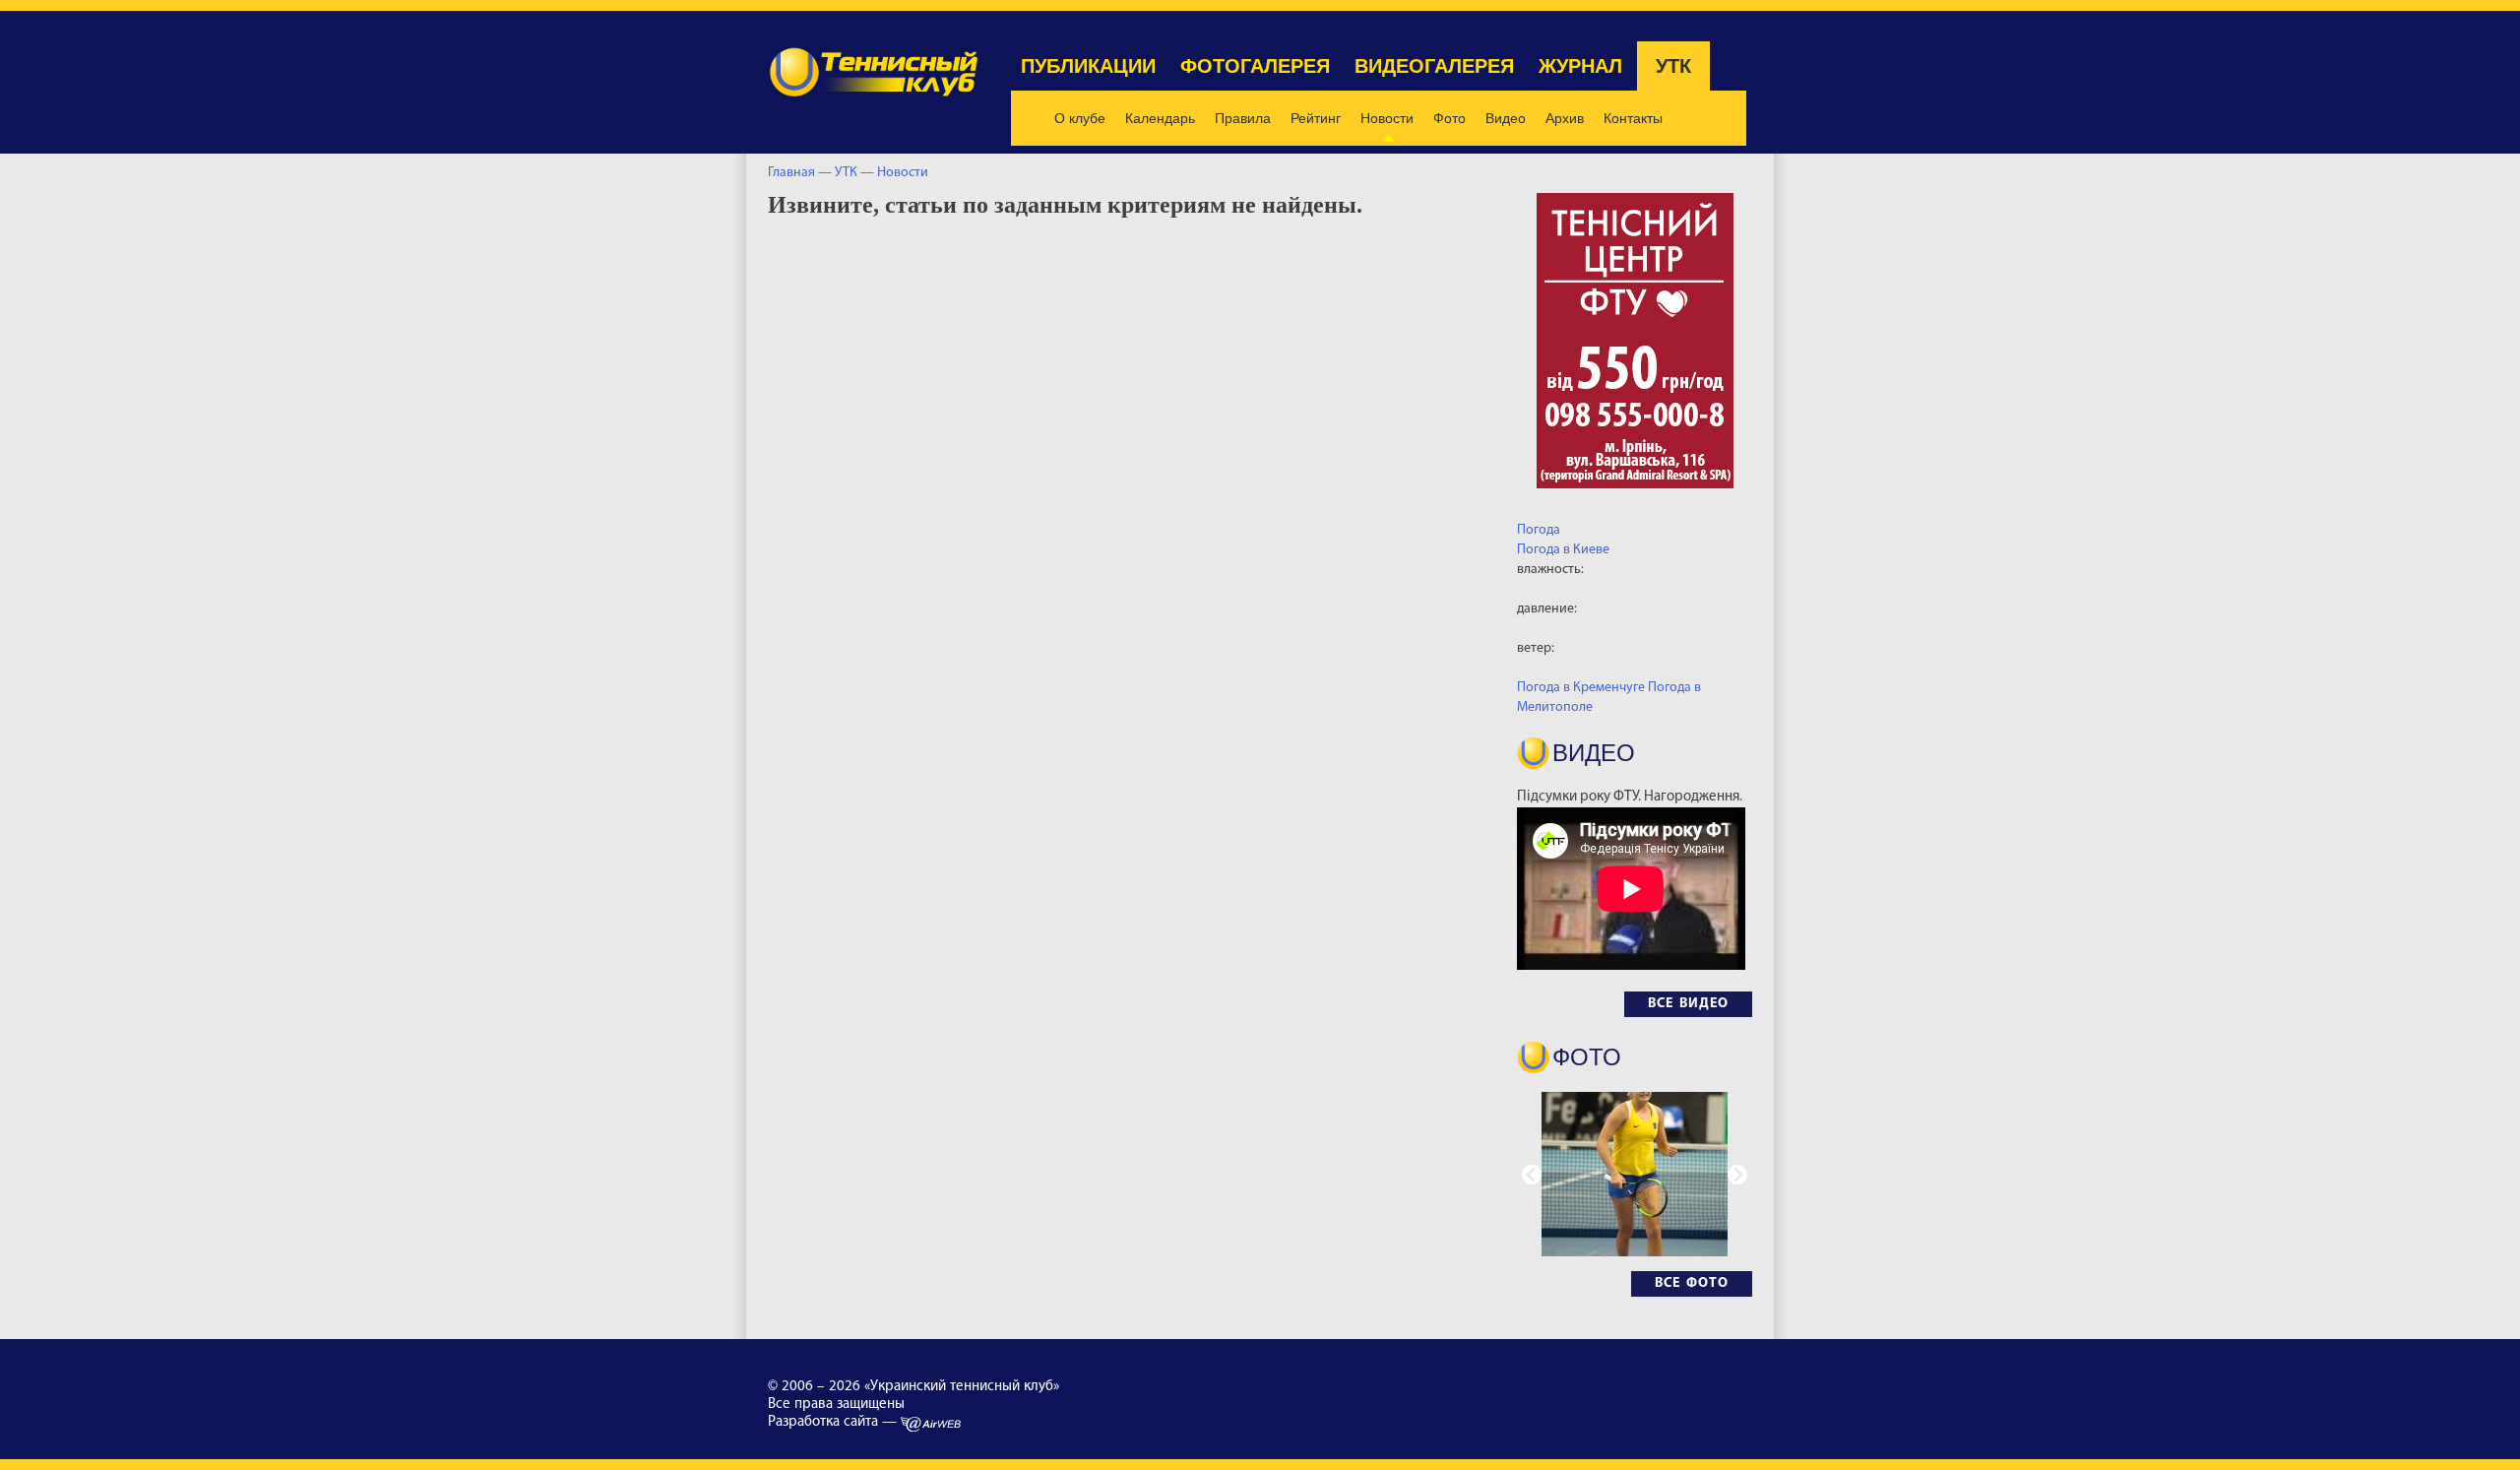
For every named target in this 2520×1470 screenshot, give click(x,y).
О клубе (1080, 118)
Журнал (1580, 66)
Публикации (1088, 66)
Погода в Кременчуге (1581, 688)
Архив (1565, 118)
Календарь (1160, 118)
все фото (1692, 1283)
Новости (1387, 118)
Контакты (1633, 118)
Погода (1539, 530)
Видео (1506, 118)
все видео (1688, 1004)
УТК (1673, 66)
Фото (1449, 118)
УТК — (856, 173)
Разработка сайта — (834, 1422)
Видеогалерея (1434, 66)
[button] (1737, 1175)
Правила (1243, 118)
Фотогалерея (1255, 66)
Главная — (800, 173)
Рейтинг (1316, 118)
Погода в (1563, 550)
